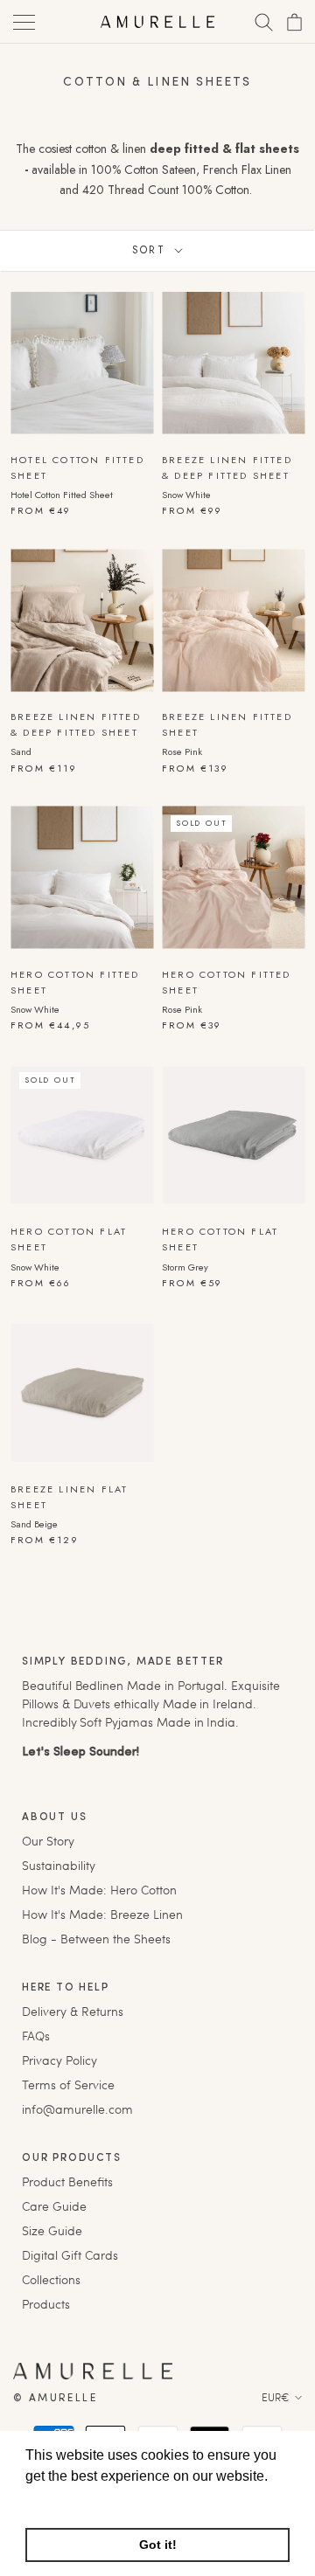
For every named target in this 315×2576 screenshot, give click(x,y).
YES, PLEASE (232, 1319)
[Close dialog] (296, 1191)
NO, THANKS (232, 1346)
